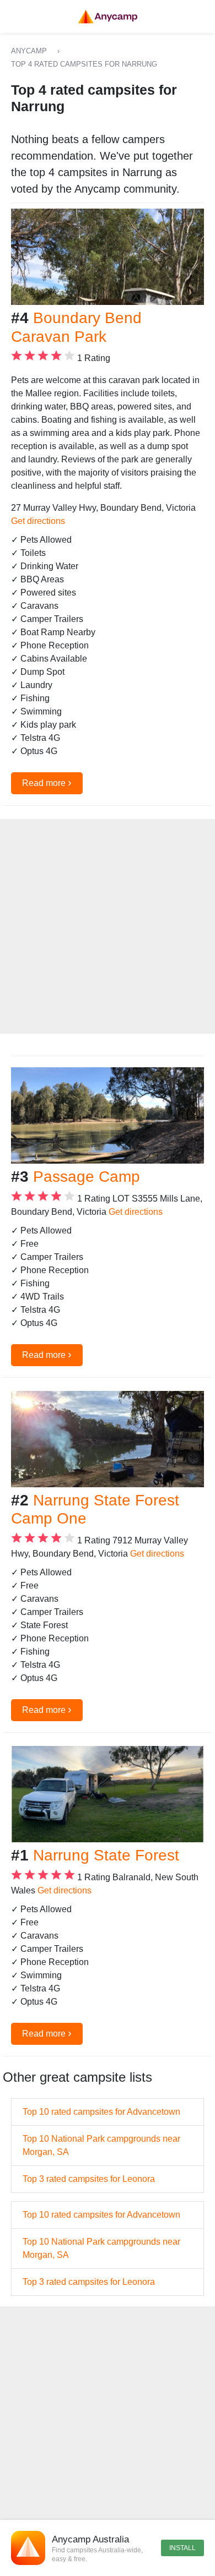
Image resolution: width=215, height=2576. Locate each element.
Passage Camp (87, 1177)
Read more (47, 782)
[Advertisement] (108, 926)
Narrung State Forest (106, 1855)
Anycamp (29, 51)
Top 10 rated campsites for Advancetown (101, 2112)
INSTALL (182, 2548)
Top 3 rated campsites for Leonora (89, 2179)
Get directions (38, 521)
